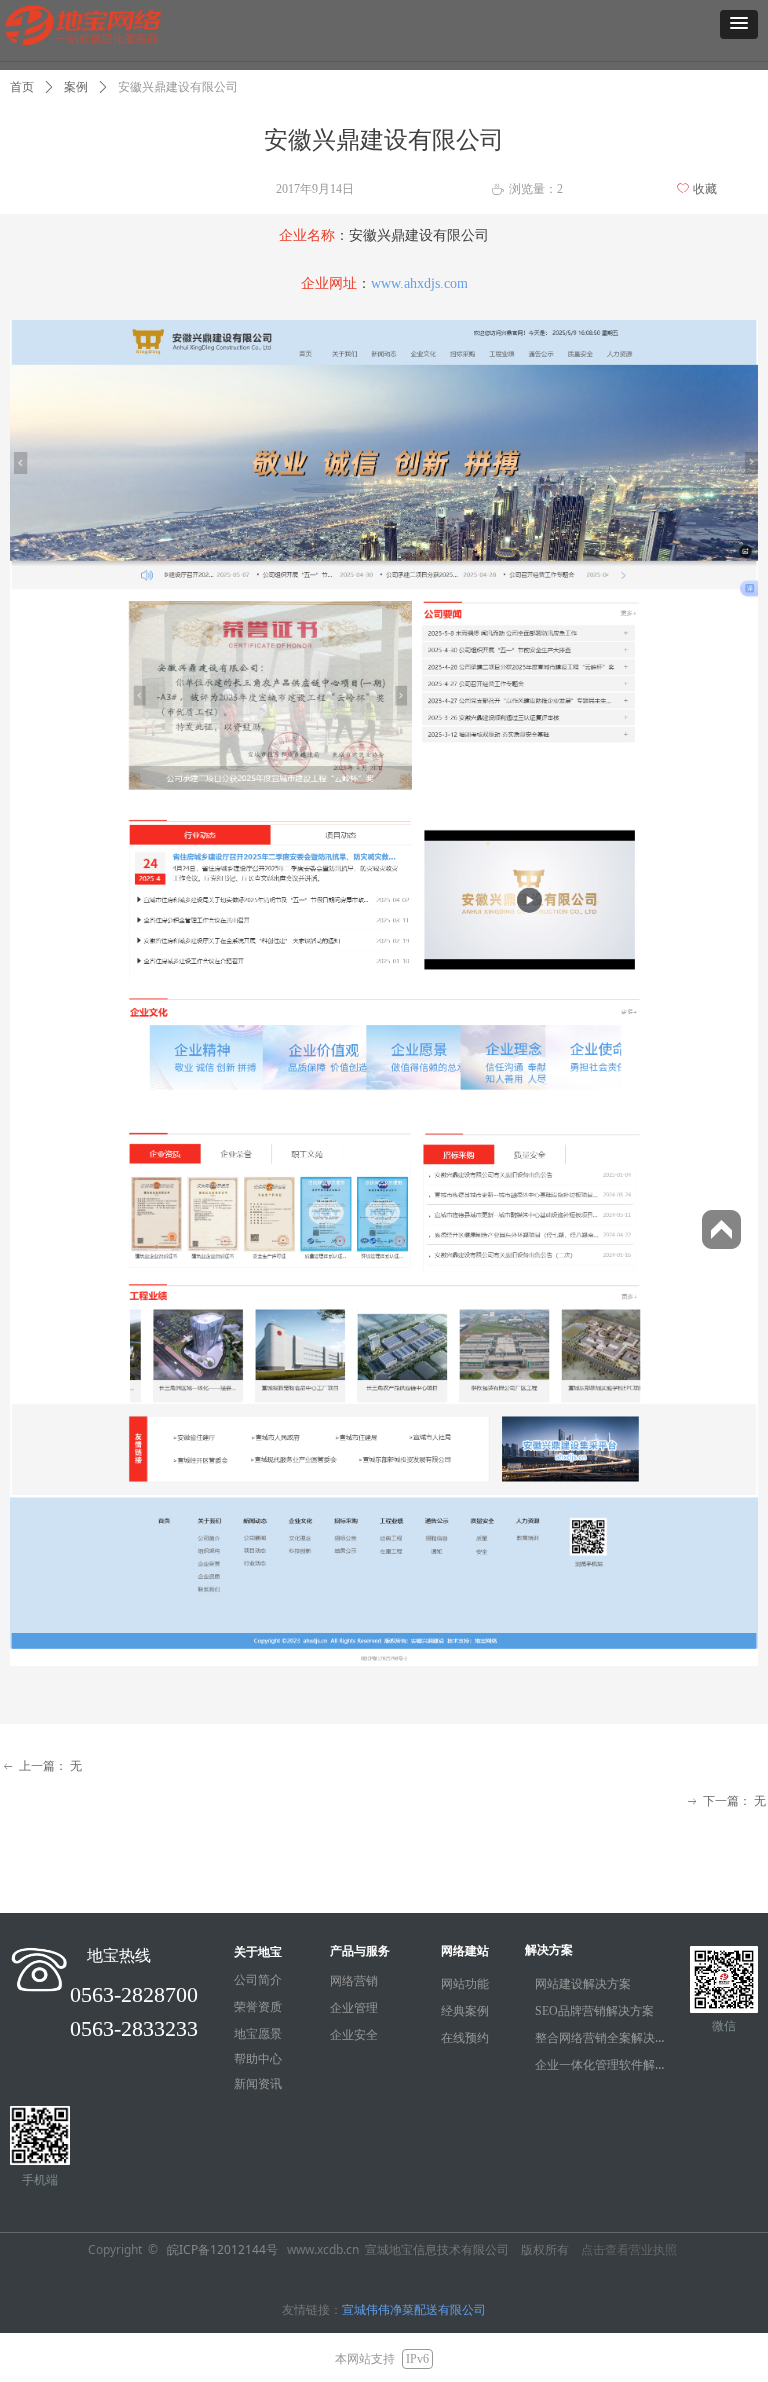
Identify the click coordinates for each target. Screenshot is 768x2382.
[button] (739, 24)
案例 (76, 87)
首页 (22, 87)
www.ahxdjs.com (419, 283)
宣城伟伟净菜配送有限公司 (414, 2309)
